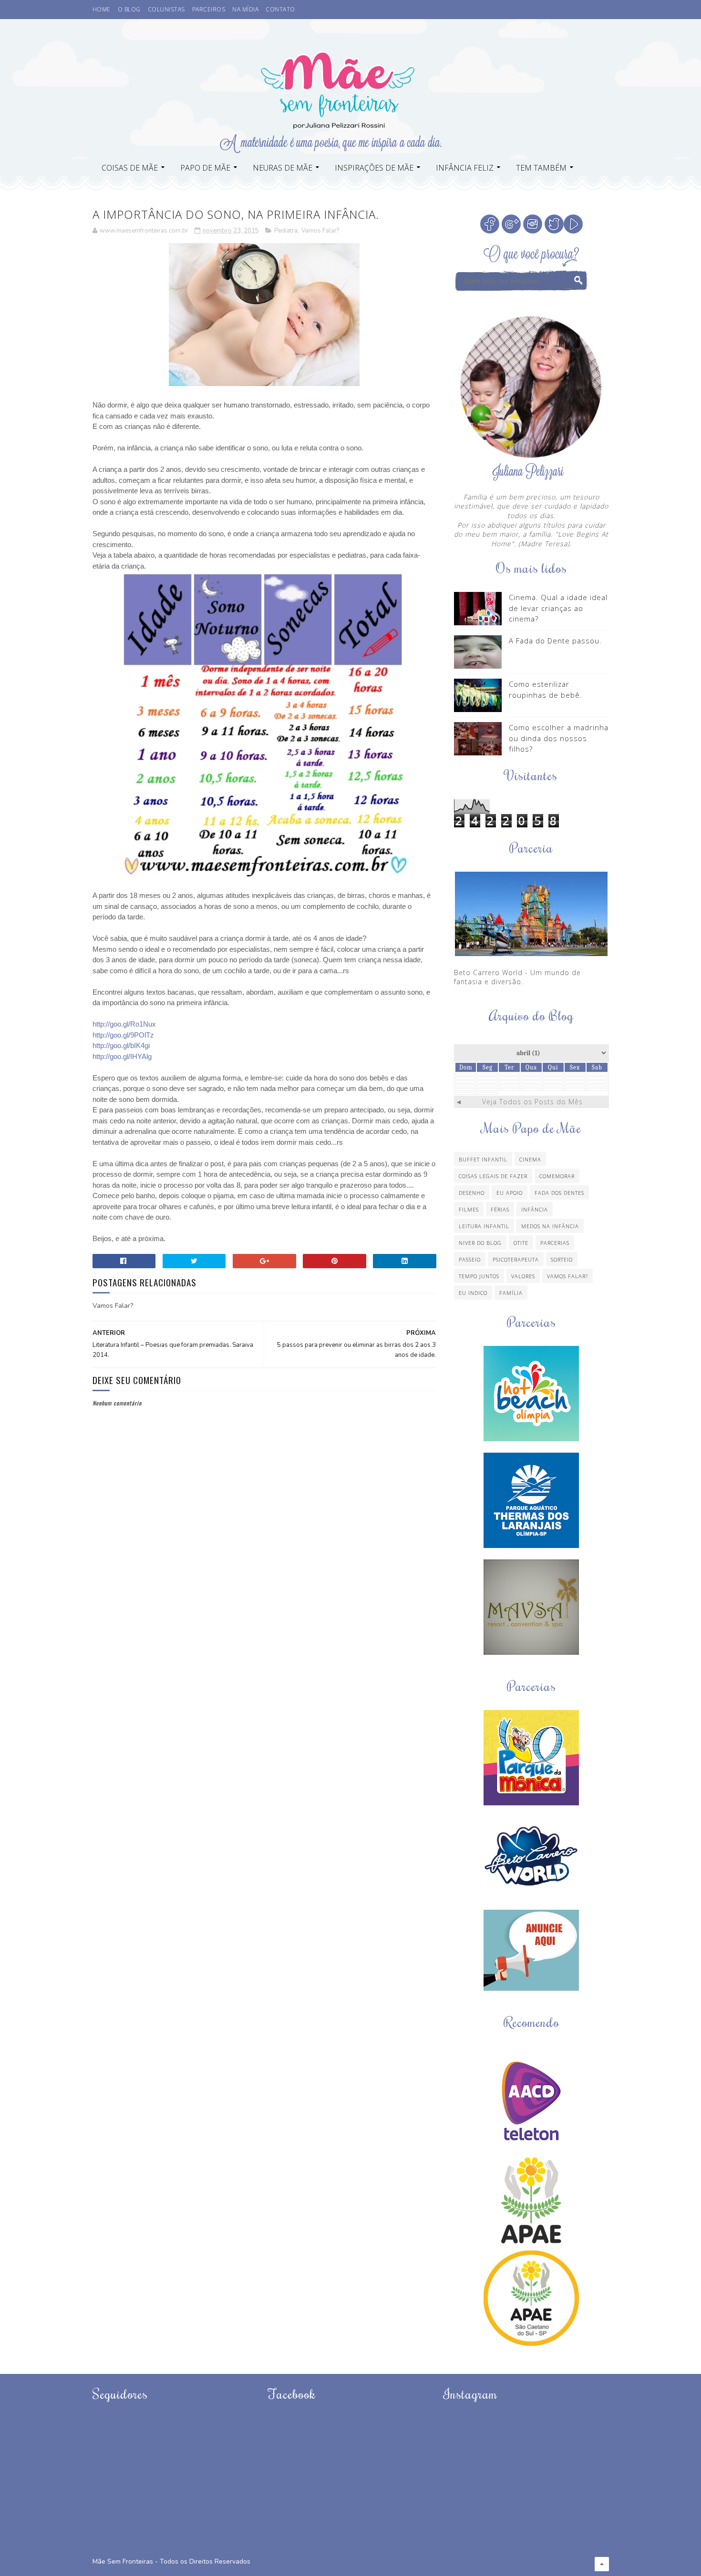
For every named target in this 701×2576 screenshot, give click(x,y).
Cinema (530, 1159)
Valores (523, 1276)
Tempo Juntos (479, 1276)
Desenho (472, 1193)
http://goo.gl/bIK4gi (121, 1045)
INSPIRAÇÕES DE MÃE (374, 168)
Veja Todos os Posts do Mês (532, 1102)
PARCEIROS (209, 9)
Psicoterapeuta (516, 1259)
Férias (500, 1209)
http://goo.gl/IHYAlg (122, 1056)
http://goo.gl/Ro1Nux (124, 1024)
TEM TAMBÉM (541, 168)
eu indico (473, 1293)
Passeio (470, 1259)
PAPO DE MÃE (205, 168)
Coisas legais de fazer (493, 1176)
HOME (102, 9)
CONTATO (280, 9)
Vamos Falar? (320, 231)
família (511, 1293)
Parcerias (555, 1243)
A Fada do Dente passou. (555, 641)
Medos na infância (550, 1226)
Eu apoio (510, 1193)
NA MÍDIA (245, 9)
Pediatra (286, 231)
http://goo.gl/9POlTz (123, 1035)
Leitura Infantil (484, 1226)
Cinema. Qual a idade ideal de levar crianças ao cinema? (558, 608)
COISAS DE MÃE (130, 168)
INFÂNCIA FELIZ (465, 168)
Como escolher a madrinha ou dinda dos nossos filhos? (559, 738)
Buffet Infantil (483, 1159)
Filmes (469, 1209)
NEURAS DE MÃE (283, 168)
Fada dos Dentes (559, 1193)
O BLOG (129, 9)
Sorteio (562, 1259)
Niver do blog (480, 1243)
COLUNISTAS (166, 9)
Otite (521, 1243)
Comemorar (557, 1176)
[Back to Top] (602, 2564)
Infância (535, 1209)
